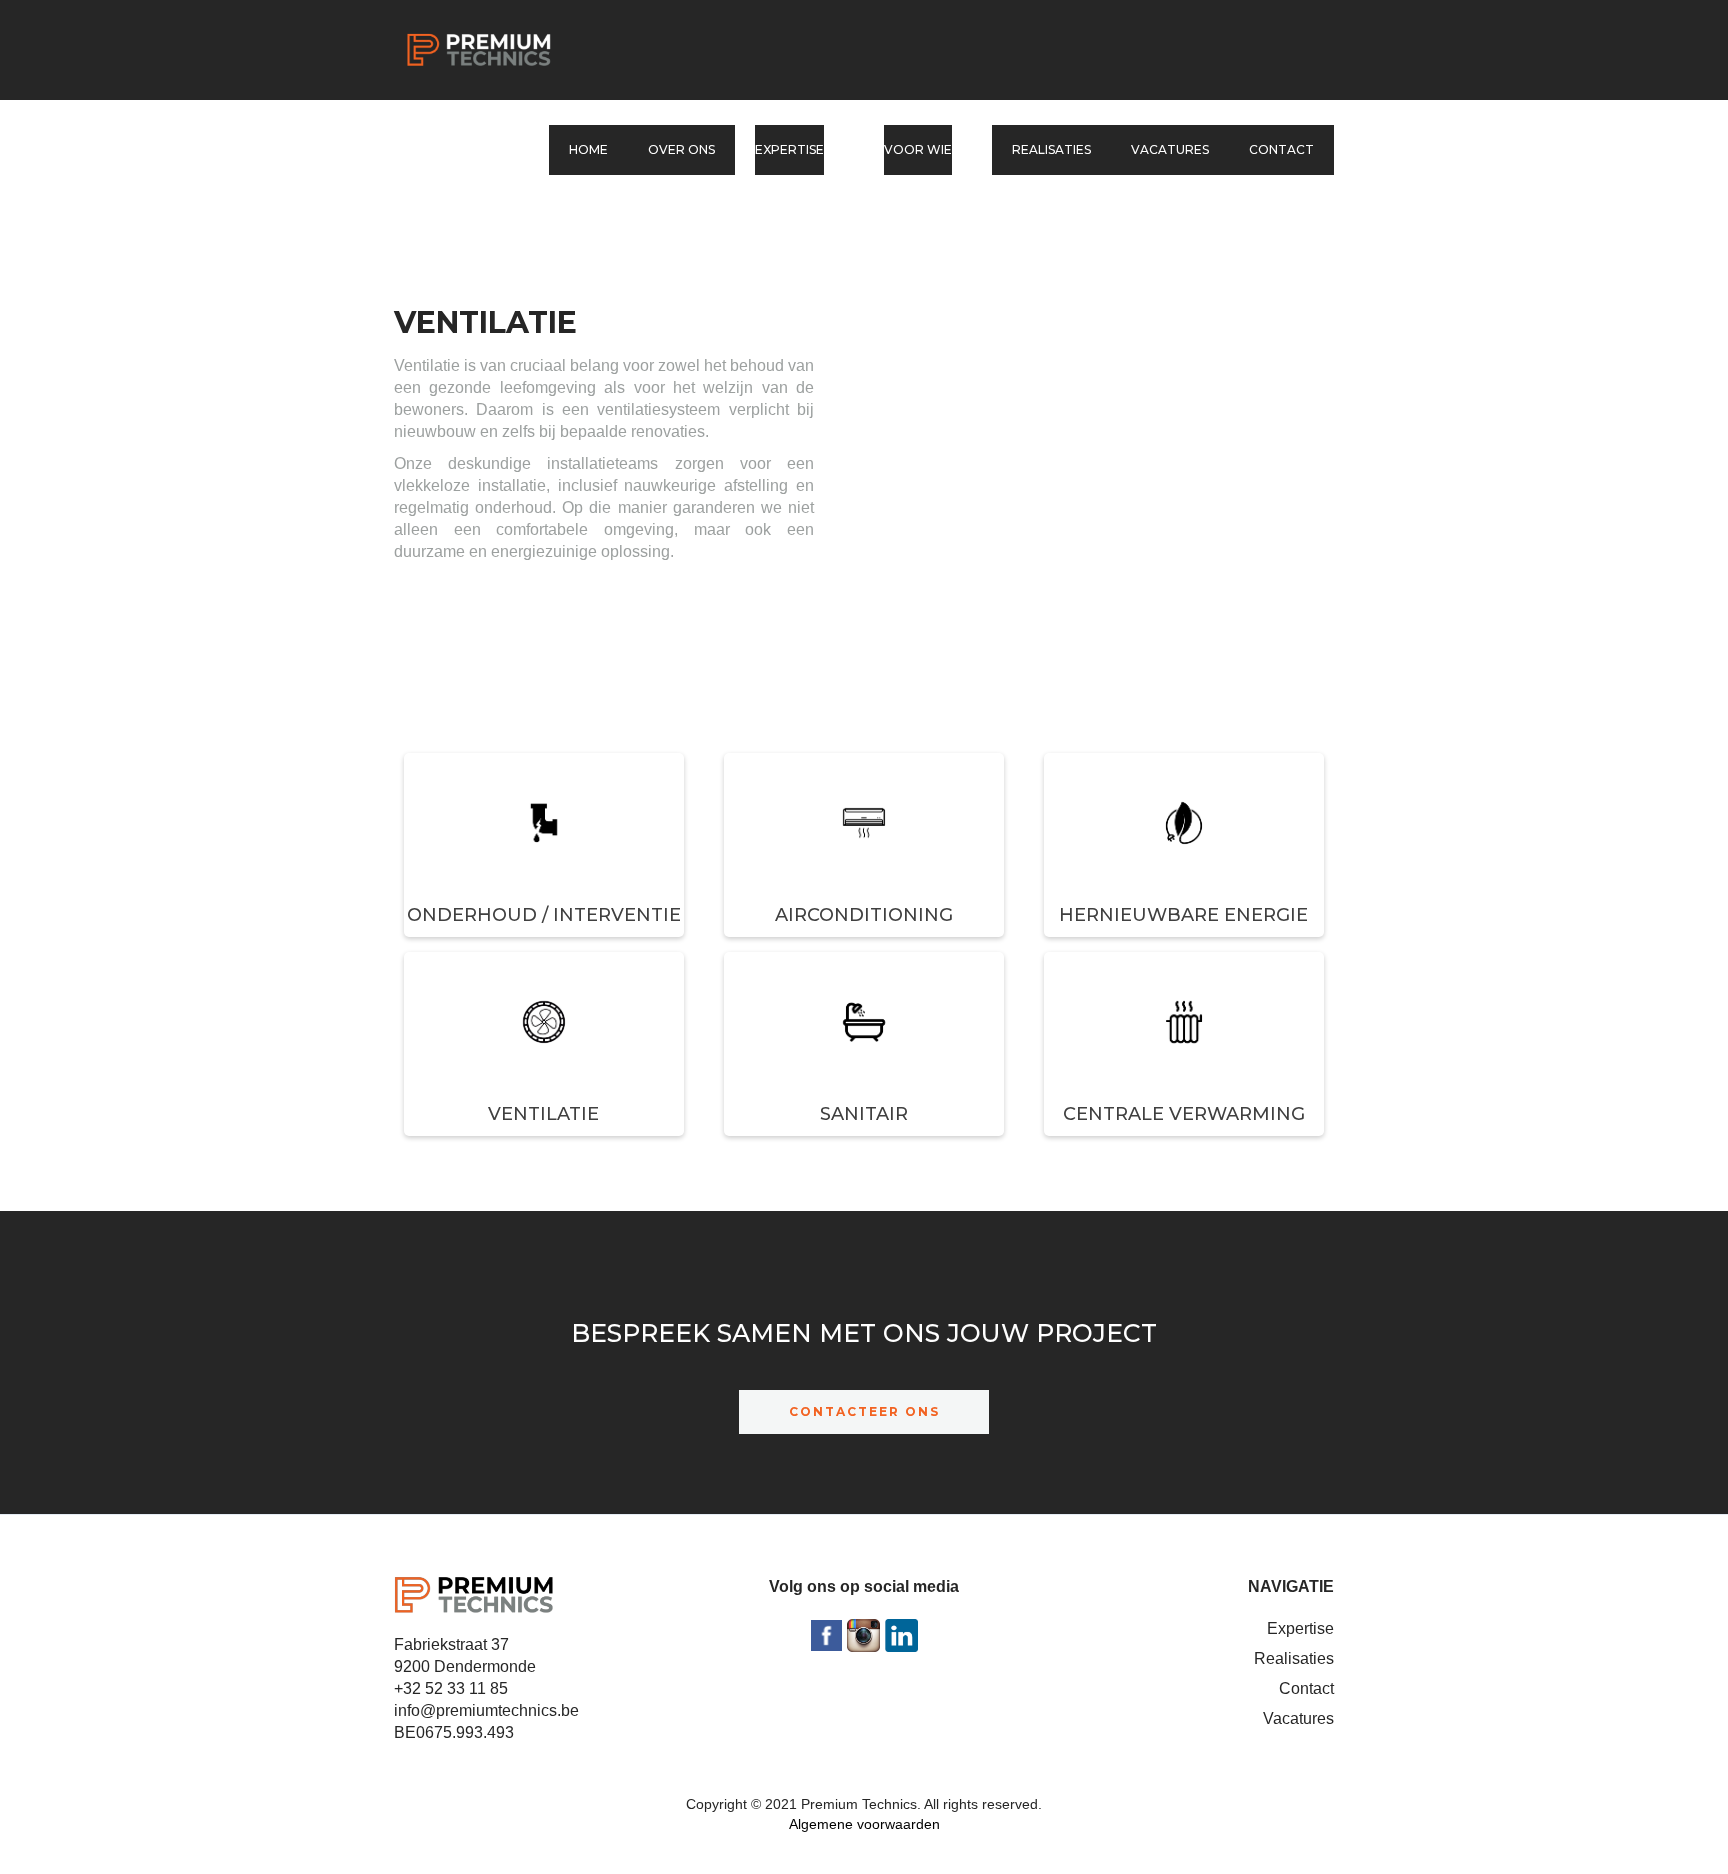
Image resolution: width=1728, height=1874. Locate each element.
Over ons (681, 149)
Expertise (1300, 1628)
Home (588, 149)
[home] (479, 50)
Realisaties (1051, 149)
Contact (1281, 149)
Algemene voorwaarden (864, 1824)
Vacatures (1170, 149)
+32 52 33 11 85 (451, 1688)
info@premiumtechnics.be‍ (486, 1710)
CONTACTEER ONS (864, 1411)
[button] (799, 150)
